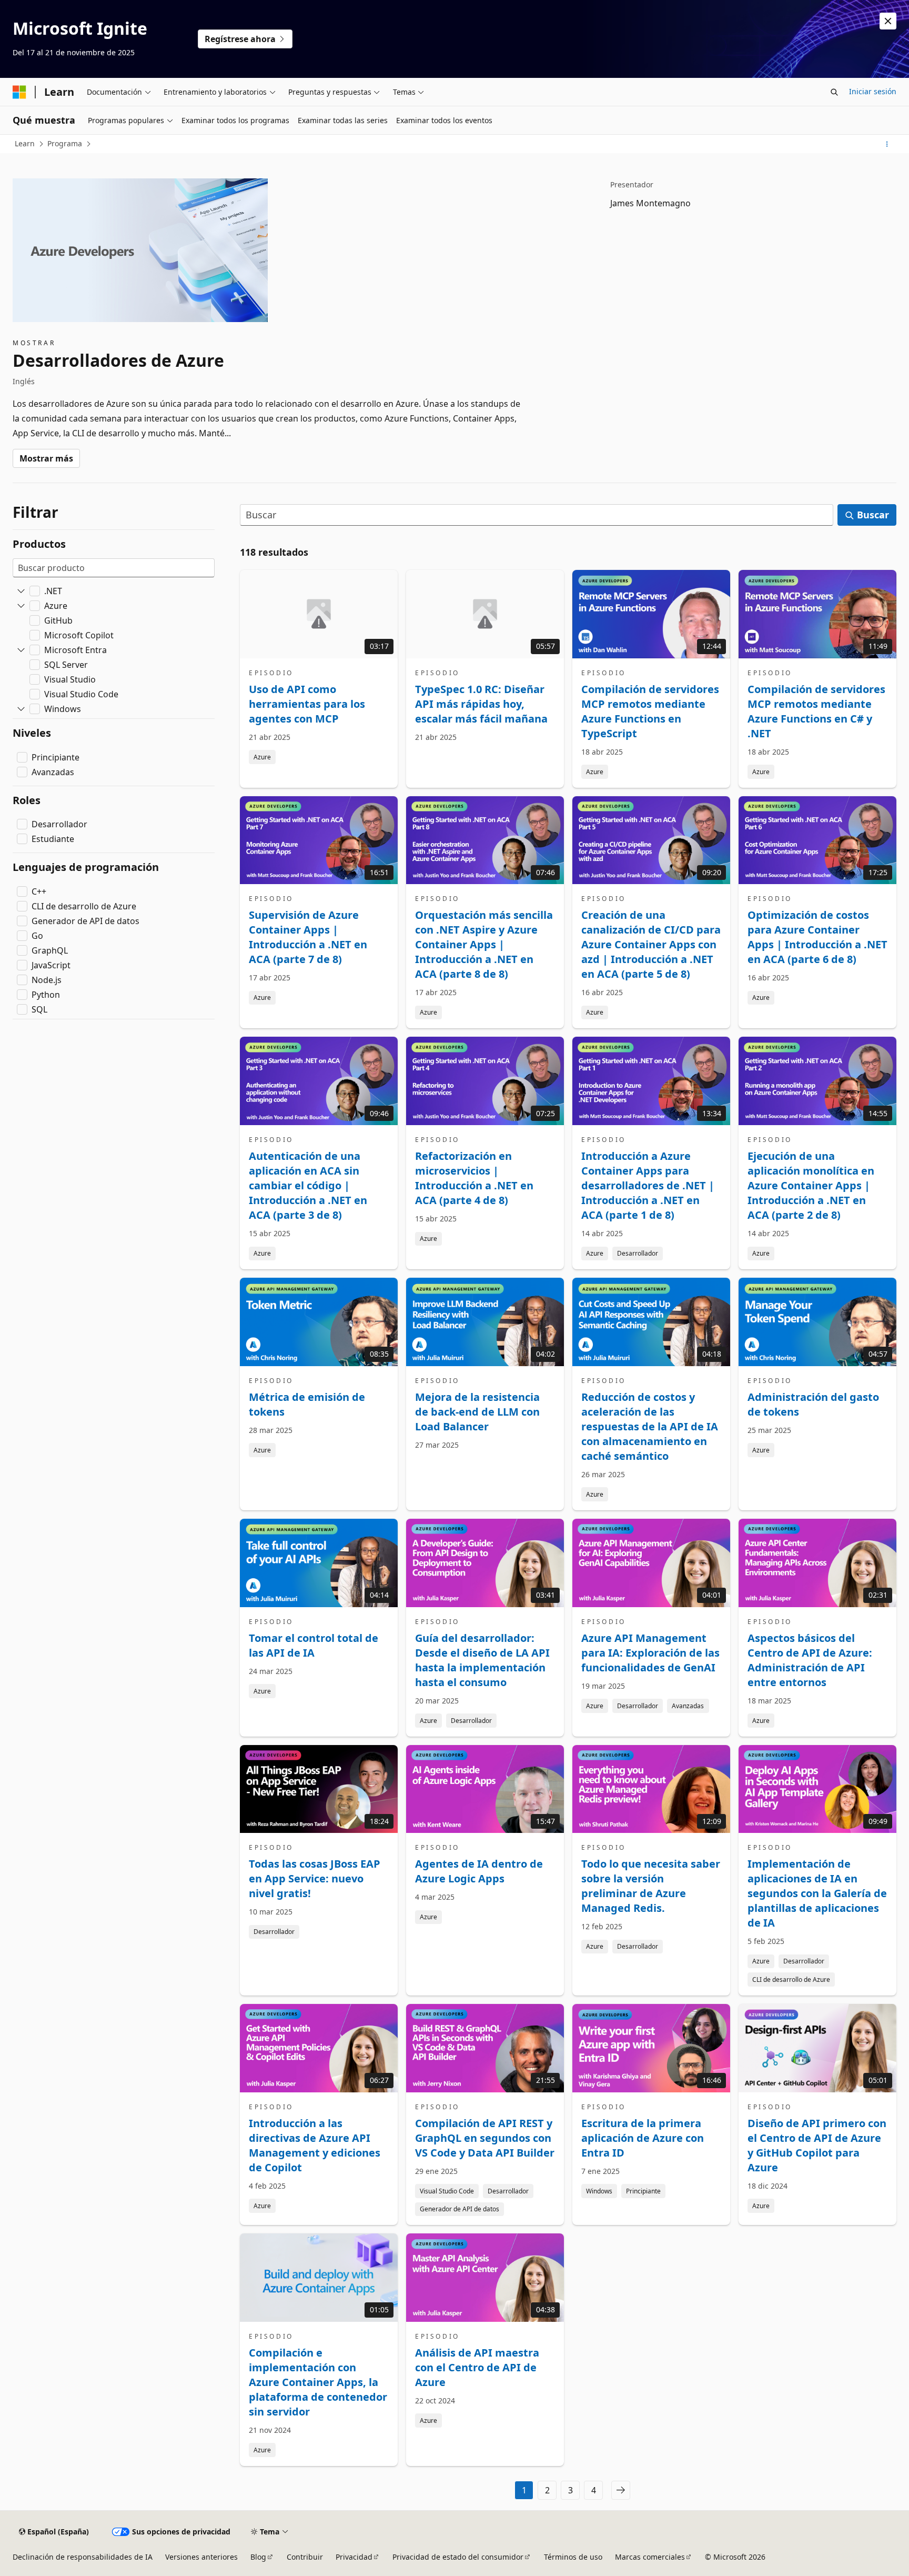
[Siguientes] (621, 2490)
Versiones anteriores (201, 2557)
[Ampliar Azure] (21, 606)
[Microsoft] (19, 92)
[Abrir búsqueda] (834, 92)
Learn (25, 143)
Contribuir (305, 2557)
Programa (65, 143)
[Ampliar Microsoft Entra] (21, 650)
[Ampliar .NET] (21, 591)
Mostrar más (46, 458)
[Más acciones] (887, 144)
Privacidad (354, 2557)
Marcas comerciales (650, 2557)
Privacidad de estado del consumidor (458, 2557)
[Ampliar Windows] (21, 709)
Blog (258, 2557)
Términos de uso (573, 2557)
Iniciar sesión (873, 91)
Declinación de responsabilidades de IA (83, 2557)
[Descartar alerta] (888, 21)
